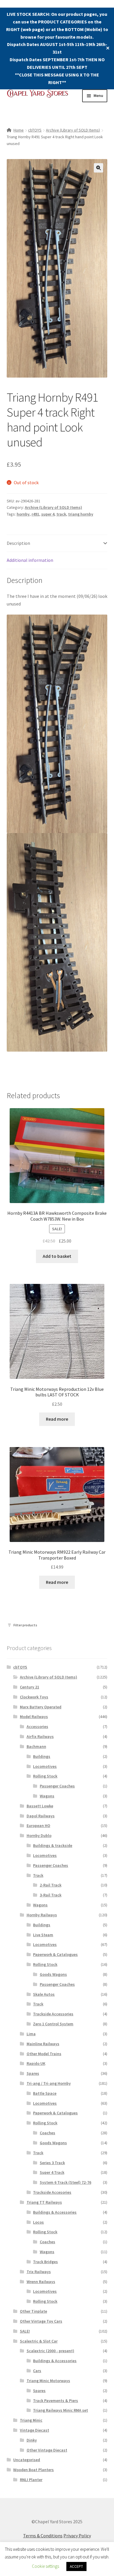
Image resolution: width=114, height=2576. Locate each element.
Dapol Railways (41, 1816)
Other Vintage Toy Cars (41, 2321)
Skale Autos (44, 1994)
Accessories (37, 1727)
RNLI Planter (31, 2480)
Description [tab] (18, 543)
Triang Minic (31, 2420)
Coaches (47, 2133)
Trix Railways (39, 2272)
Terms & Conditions (43, 2536)
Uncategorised (27, 2460)
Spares (33, 2073)
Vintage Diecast (34, 2430)
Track (38, 1875)
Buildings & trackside (53, 1845)
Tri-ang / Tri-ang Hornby (49, 2083)
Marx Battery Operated (41, 1707)
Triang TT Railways (44, 2202)
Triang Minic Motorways (48, 2381)
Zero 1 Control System (53, 2024)
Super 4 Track (52, 2172)
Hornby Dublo (39, 1835)
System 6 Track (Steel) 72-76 (65, 2182)
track (61, 514)
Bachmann (36, 1746)
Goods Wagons (53, 1974)
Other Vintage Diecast (47, 2450)
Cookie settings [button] (45, 2566)
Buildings (42, 1756)
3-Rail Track (51, 1895)
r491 (35, 514)
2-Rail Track (51, 1885)
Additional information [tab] (30, 560)
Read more (57, 1419)
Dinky (32, 2440)
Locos (38, 2222)
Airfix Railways (40, 1736)
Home (19, 130)
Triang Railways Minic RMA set (61, 2410)
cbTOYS (35, 130)
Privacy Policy (77, 2536)
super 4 (48, 514)
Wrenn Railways (41, 2282)
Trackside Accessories (53, 2014)
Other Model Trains (44, 2054)
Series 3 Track (52, 2163)
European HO (38, 1826)
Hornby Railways (42, 1915)
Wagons (47, 1796)
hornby (23, 514)
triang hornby (81, 514)
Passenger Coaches (57, 1786)
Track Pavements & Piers (56, 2401)
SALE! (25, 2331)
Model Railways (34, 1717)
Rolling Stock (45, 1776)
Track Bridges (45, 2262)
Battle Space (45, 2093)
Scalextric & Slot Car (39, 2341)
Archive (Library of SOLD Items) (73, 130)
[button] (99, 168)
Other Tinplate (33, 2311)
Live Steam (43, 1935)
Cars (37, 2371)
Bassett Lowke (40, 1806)
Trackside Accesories (52, 2192)
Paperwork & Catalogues (55, 1954)
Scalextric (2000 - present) (50, 2351)
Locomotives (45, 1766)
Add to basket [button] (57, 1256)
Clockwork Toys (34, 1697)
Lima (31, 2034)
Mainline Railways (43, 2044)
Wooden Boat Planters (33, 2470)
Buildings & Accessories (55, 2212)
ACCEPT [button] (76, 2566)
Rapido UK (36, 2063)
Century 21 (30, 1687)
